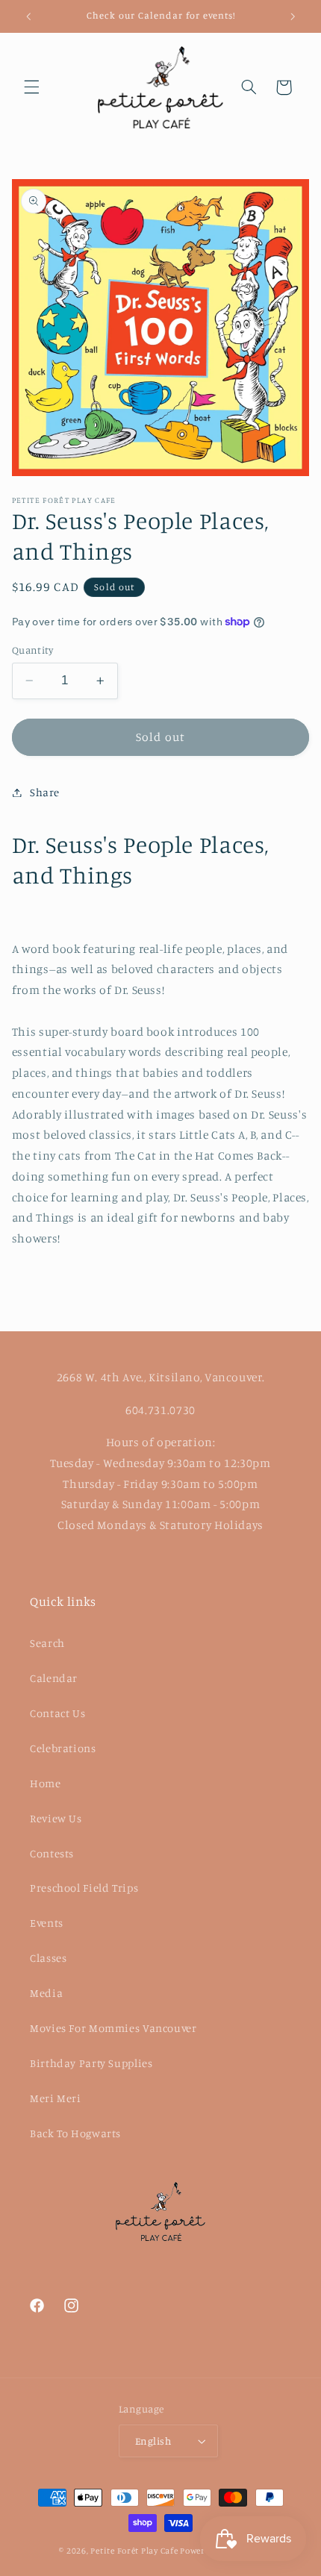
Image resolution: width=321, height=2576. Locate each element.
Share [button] (45, 792)
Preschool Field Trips (84, 1888)
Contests (52, 1853)
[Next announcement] (293, 16)
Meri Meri (56, 2098)
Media (46, 1993)
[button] (31, 87)
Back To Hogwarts (75, 2133)
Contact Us (57, 1713)
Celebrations (63, 1748)
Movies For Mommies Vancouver (113, 2028)
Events (47, 1923)
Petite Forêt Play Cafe (134, 2551)
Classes (48, 1958)
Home (46, 1783)
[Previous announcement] (28, 16)
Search (47, 1643)
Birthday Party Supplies (91, 2063)
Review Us (56, 1818)
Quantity (32, 650)
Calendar (54, 1678)
